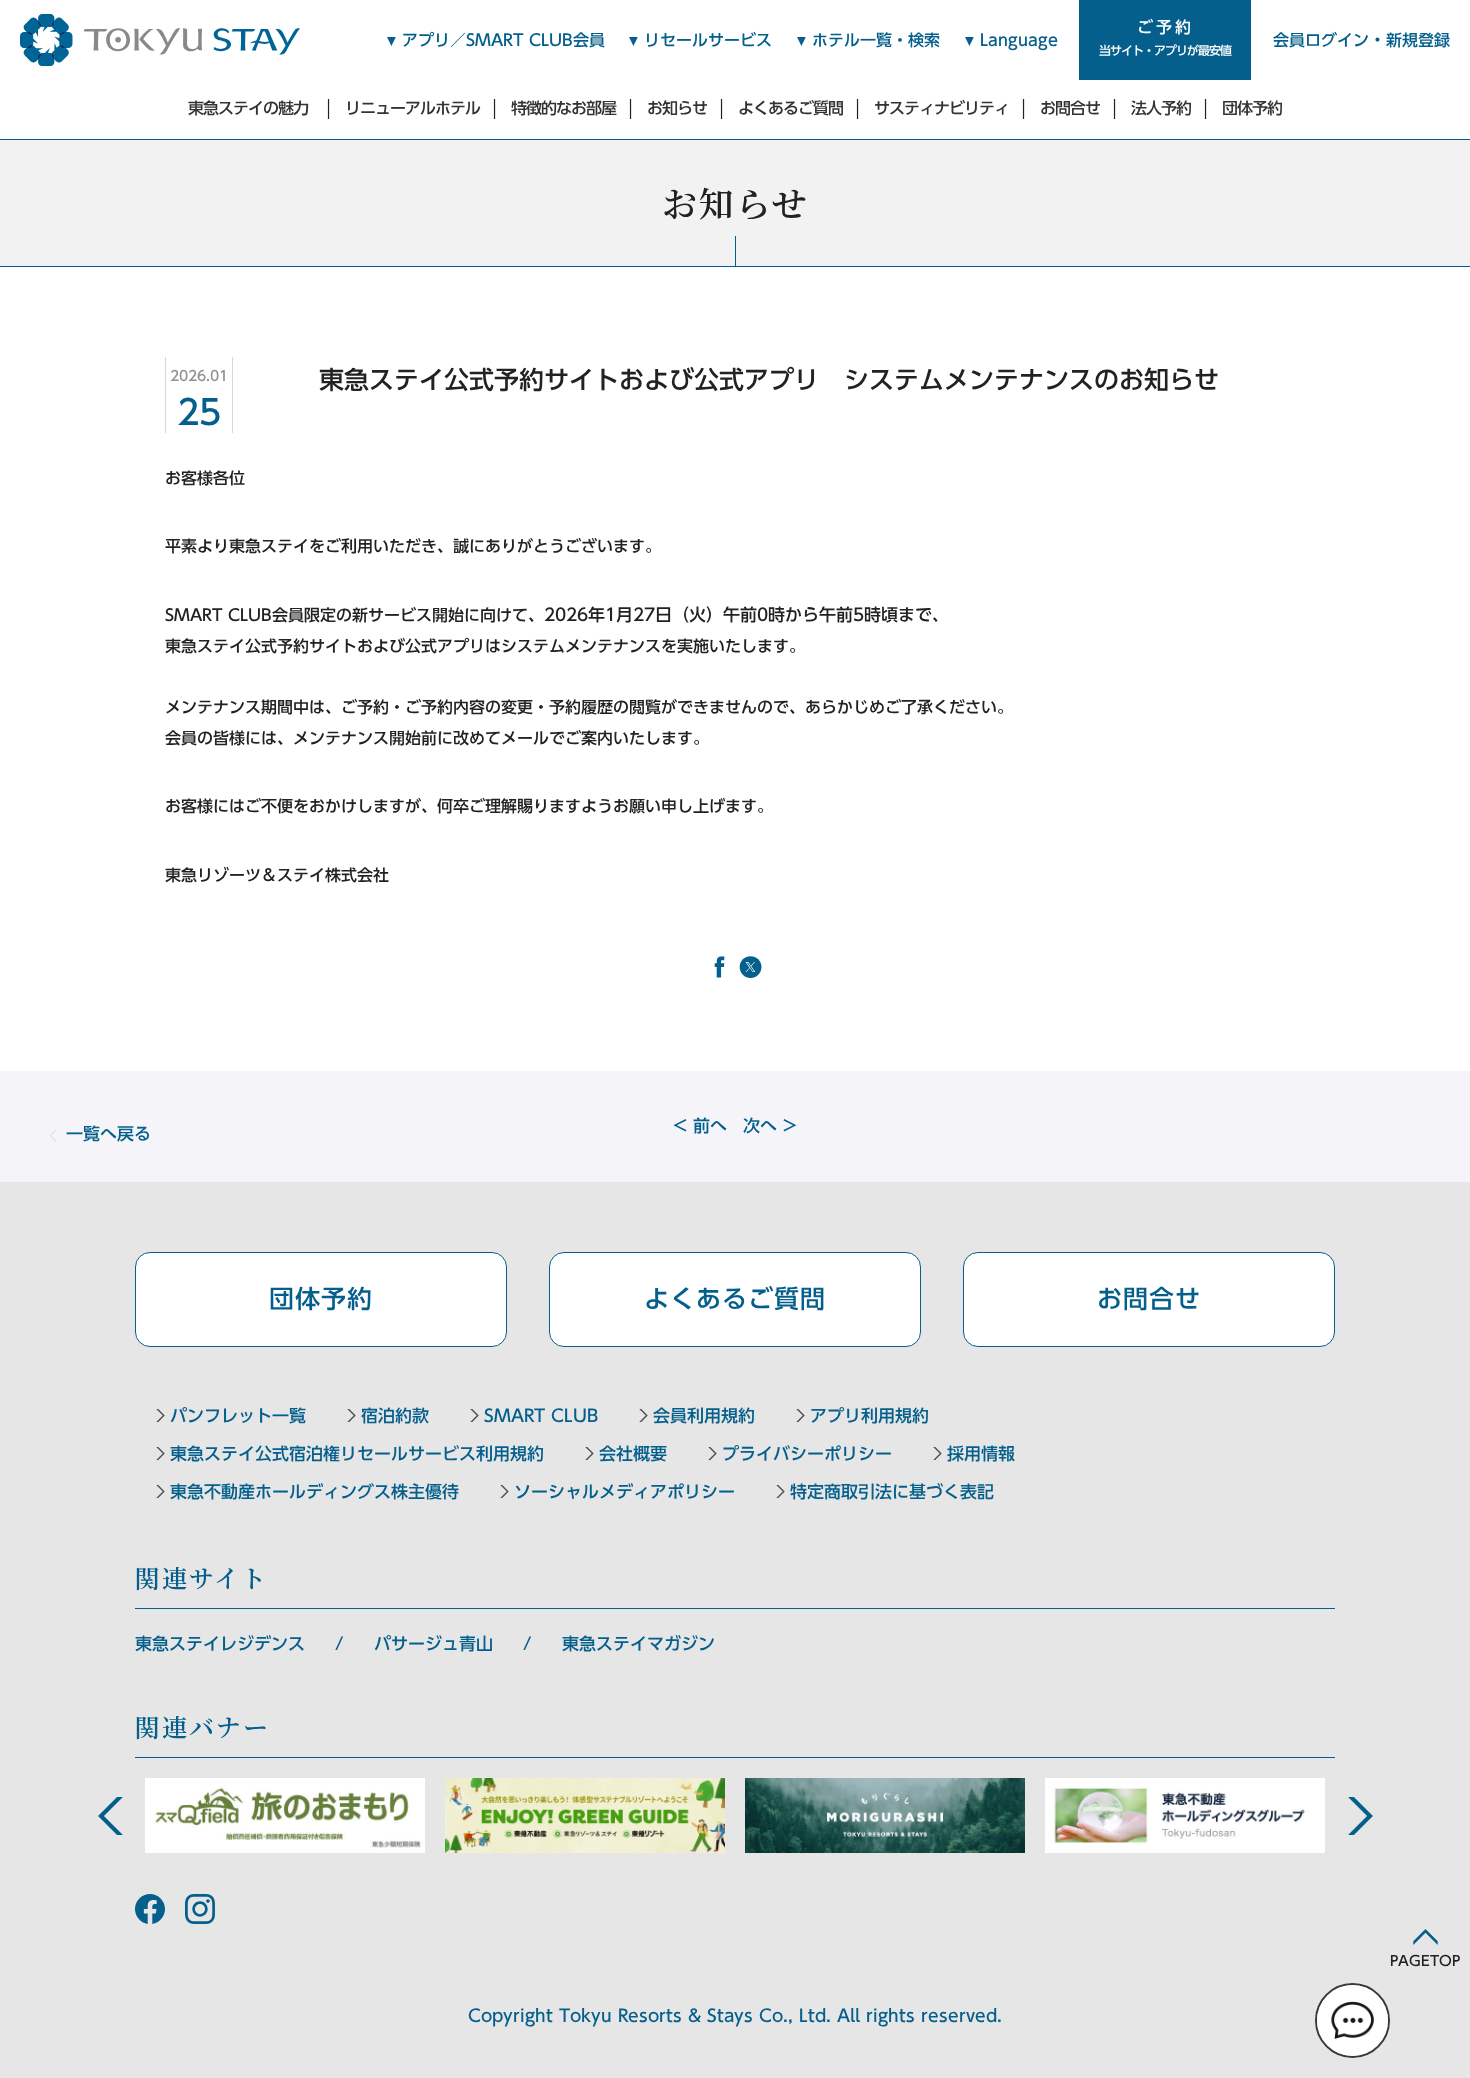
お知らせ (677, 108)
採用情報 (981, 1453)
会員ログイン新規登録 (1361, 40)
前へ (700, 1125)
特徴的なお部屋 (563, 108)
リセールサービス (708, 40)
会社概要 (633, 1453)
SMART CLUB (541, 1415)
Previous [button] (110, 1816)
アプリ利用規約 (869, 1415)
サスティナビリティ (941, 108)
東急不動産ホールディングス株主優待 (314, 1491)
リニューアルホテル (412, 108)
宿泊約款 (395, 1415)
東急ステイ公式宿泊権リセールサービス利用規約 (357, 1453)
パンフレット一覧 (238, 1415)
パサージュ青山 (433, 1643)
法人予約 (1161, 108)
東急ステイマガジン (638, 1643)
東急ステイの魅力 (248, 108)
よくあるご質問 (790, 108)
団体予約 (1252, 108)
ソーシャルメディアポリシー (624, 1491)
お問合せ (1070, 108)
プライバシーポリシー (807, 1453)
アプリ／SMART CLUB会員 (503, 40)
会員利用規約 (704, 1415)
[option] (285, 1815)
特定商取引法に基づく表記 (892, 1491)
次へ (770, 1125)
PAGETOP (1425, 1961)
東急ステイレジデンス (220, 1643)
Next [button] (1360, 1816)
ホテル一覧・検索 (876, 40)
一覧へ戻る (108, 1133)
